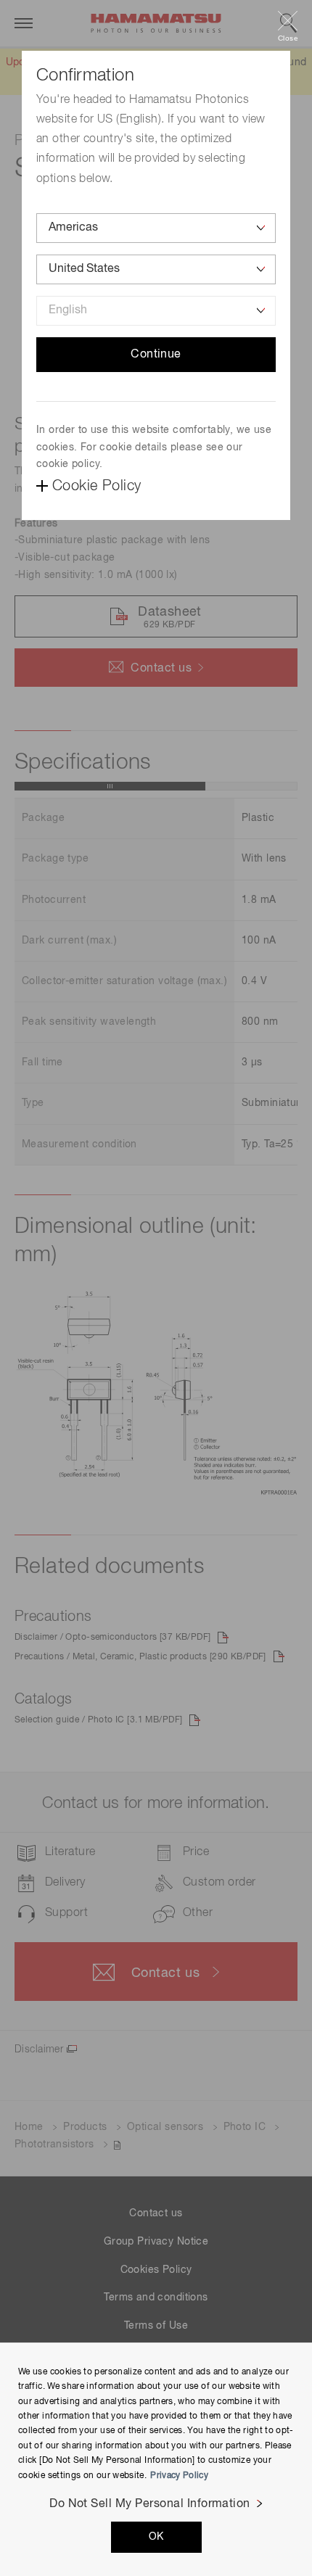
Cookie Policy (97, 486)
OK (156, 2537)
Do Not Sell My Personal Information (150, 2504)
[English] (156, 311)
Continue (156, 355)
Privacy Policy (179, 2476)
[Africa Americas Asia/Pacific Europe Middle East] (156, 228)
